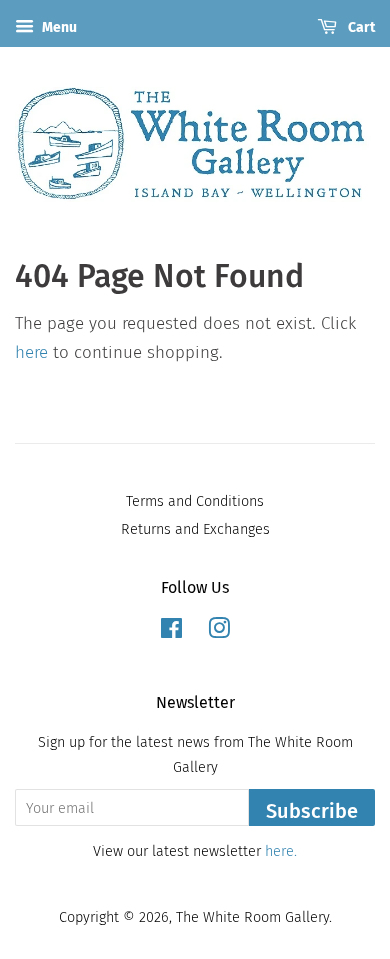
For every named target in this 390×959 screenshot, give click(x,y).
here (31, 352)
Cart (360, 27)
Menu (58, 27)
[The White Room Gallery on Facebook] (171, 632)
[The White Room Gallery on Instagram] (219, 632)
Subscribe (312, 811)
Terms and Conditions (195, 501)
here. (281, 851)
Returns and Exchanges (195, 529)
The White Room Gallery (252, 917)
